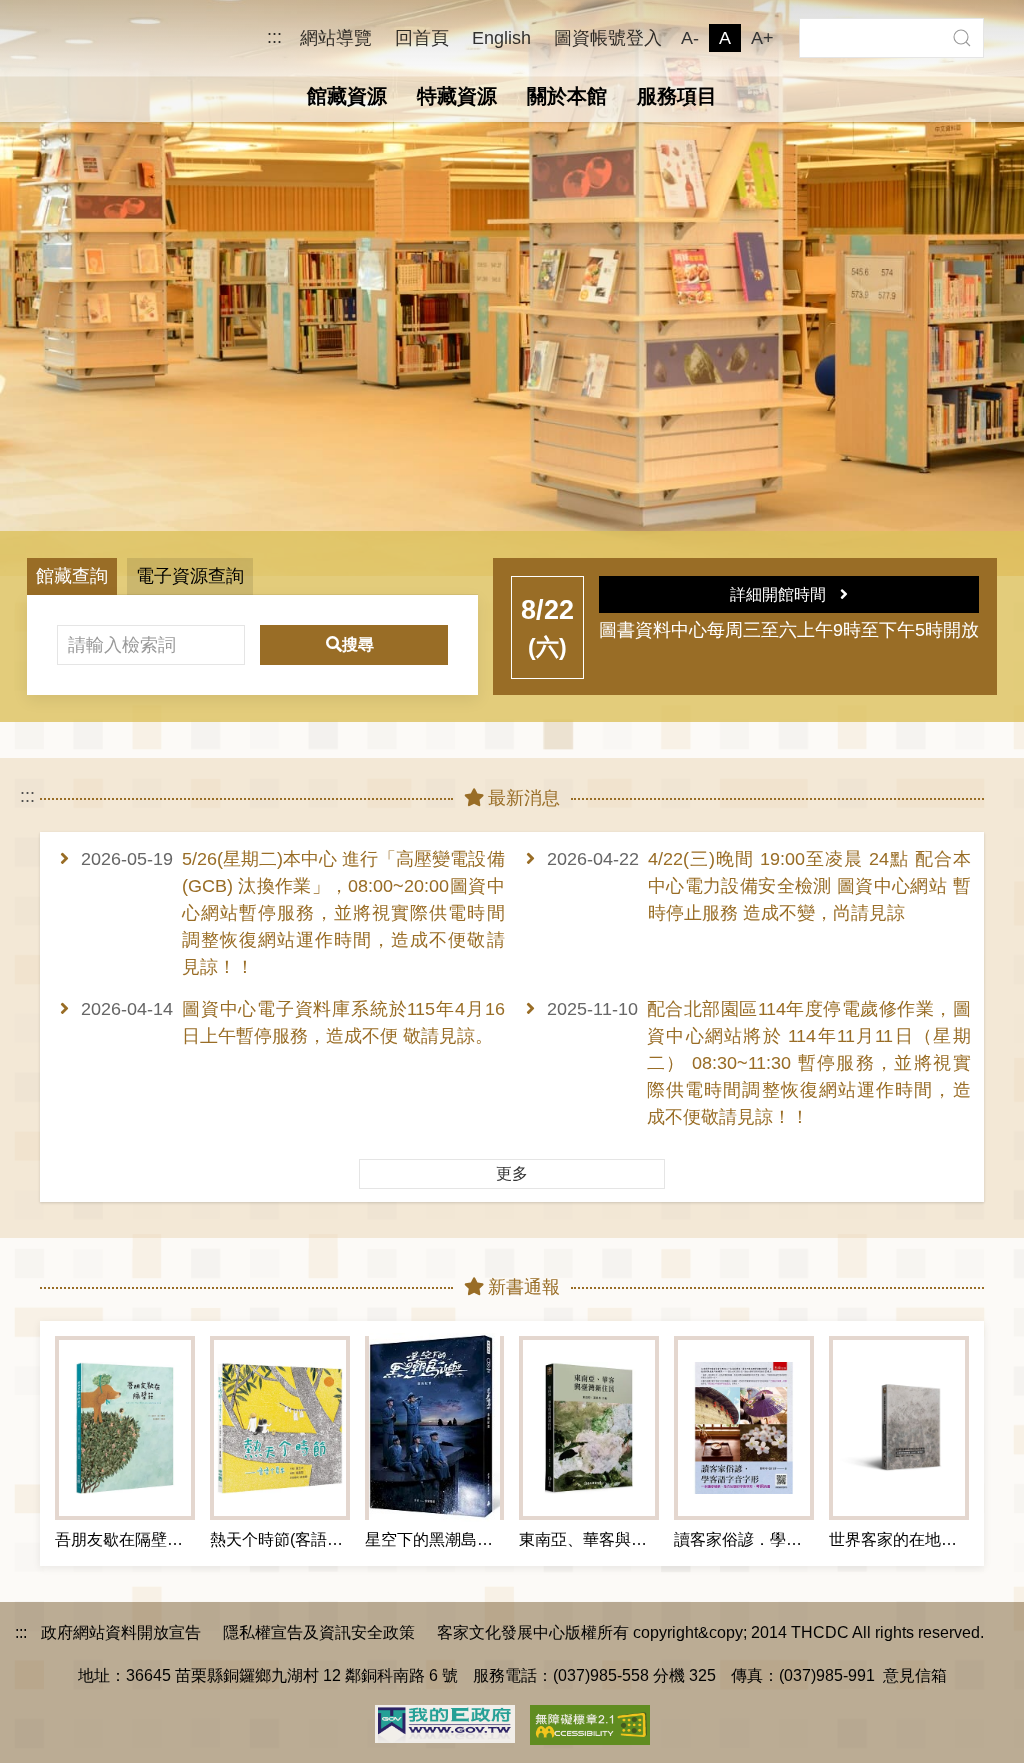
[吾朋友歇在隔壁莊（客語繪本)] (125, 1428)
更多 (512, 1173)
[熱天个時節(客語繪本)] (280, 1428)
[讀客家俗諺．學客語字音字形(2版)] (744, 1428)
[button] (961, 38)
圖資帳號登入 (608, 38)
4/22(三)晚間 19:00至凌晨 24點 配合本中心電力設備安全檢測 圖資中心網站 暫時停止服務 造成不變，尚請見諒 (809, 886)
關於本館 (567, 96)
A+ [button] (762, 38)
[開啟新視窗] (445, 1722)
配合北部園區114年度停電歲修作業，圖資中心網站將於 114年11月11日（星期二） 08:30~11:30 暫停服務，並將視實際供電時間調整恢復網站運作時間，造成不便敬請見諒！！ (809, 1063)
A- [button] (690, 38)
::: (274, 37)
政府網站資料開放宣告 (121, 1632)
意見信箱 (915, 1675)
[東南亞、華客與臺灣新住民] (589, 1428)
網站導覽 (336, 38)
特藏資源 (457, 96)
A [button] (725, 38)
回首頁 (422, 38)
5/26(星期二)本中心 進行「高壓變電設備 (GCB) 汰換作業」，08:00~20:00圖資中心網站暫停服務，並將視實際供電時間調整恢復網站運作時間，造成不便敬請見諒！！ (343, 913)
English (501, 38)
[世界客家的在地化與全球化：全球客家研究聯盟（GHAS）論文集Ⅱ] (899, 1428)
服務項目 (677, 96)
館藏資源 (347, 96)
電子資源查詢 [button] (190, 576)
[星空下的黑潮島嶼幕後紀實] (435, 1428)
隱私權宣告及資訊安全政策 (319, 1632)
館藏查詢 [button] (72, 576)
